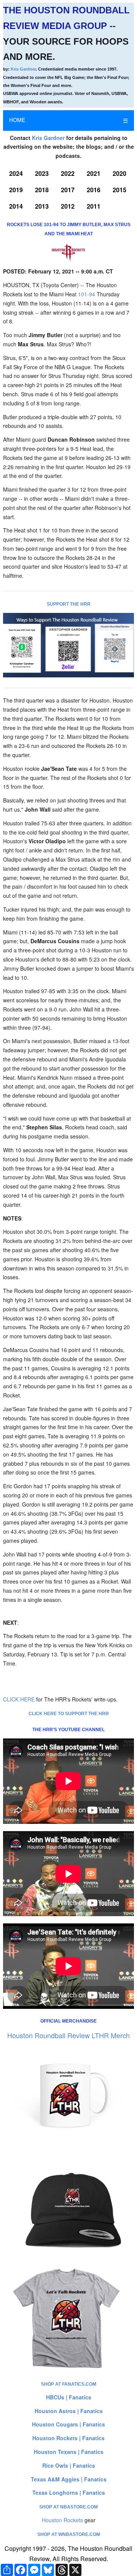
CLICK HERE (19, 1699)
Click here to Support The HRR (69, 1714)
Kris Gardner (23, 69)
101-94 (87, 294)
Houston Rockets (62, 2520)
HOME (17, 120)
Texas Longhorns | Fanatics (69, 2492)
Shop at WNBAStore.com (69, 2534)
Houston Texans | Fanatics (69, 2452)
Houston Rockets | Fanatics (68, 2438)
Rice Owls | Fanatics (69, 2465)
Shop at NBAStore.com (68, 2507)
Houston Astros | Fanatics (69, 2411)
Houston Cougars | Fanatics (68, 2424)
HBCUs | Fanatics (69, 2397)
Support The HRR (69, 604)
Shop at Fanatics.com (69, 2384)
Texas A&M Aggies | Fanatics (69, 2479)
